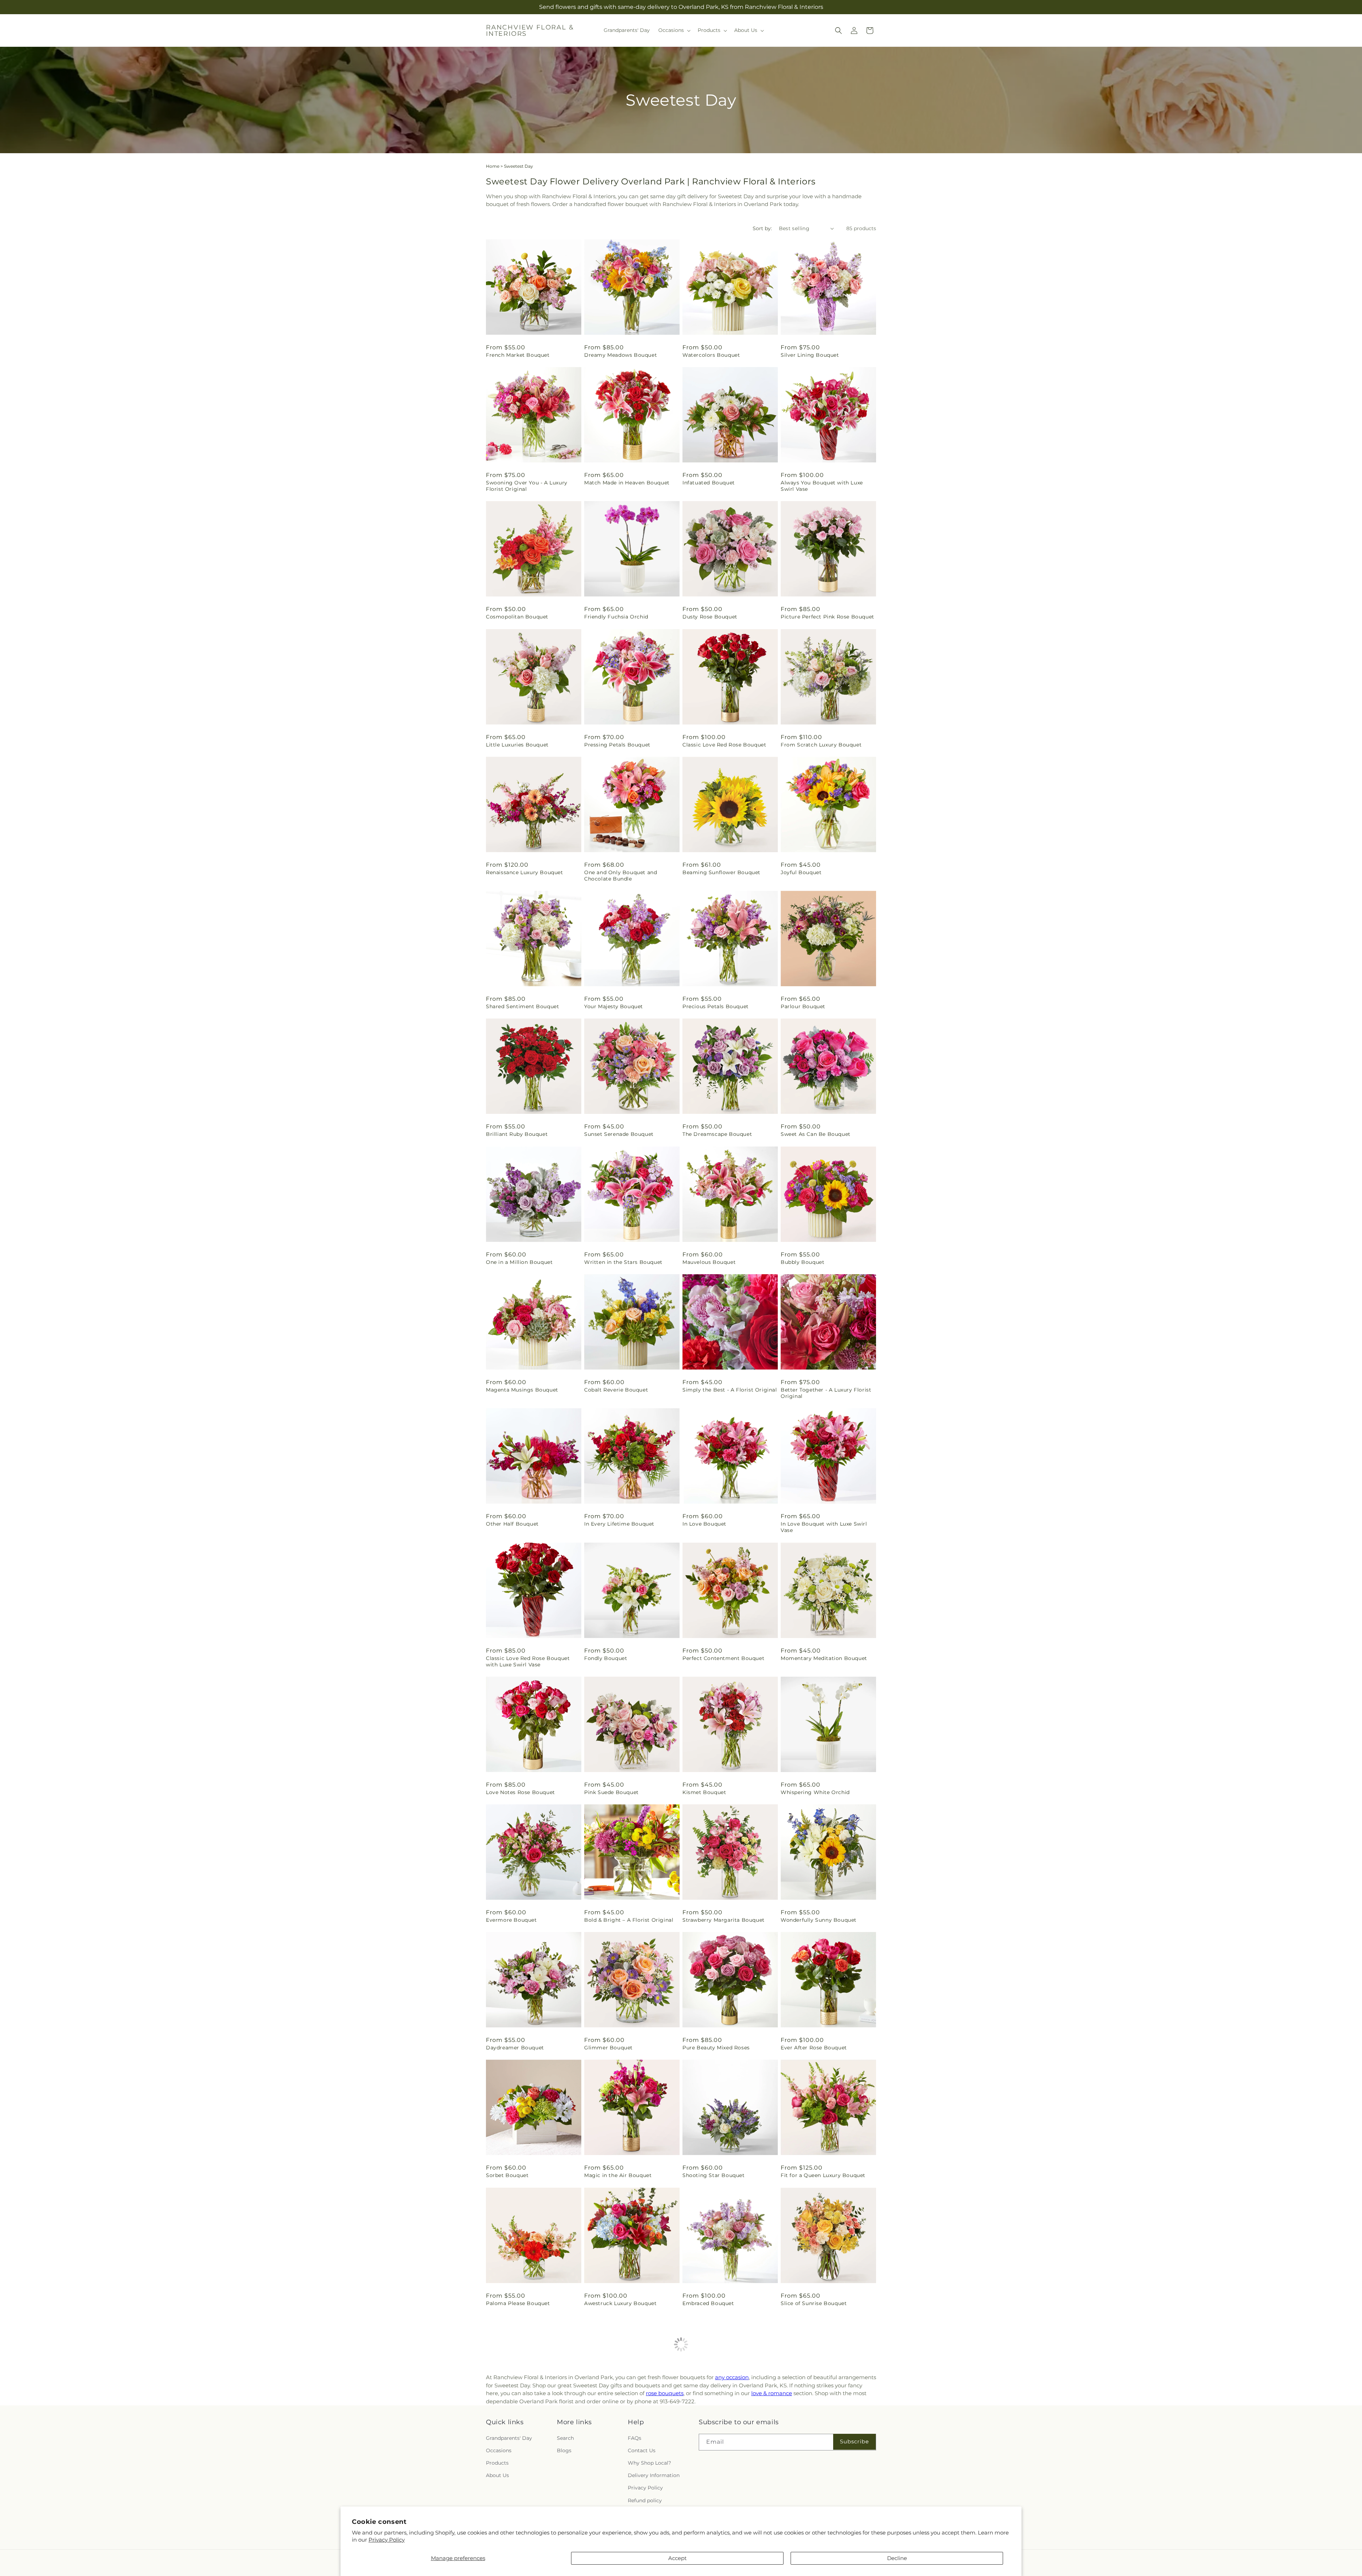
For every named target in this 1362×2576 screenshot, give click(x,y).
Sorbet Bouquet (507, 2175)
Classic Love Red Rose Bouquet (724, 745)
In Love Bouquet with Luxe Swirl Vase (824, 1527)
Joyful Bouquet (801, 872)
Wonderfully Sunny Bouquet (819, 1920)
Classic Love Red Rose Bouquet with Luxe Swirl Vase (528, 1661)
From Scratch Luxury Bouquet (821, 745)
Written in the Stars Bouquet (623, 1262)
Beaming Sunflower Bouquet (721, 872)
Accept (677, 2558)
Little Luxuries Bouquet (517, 745)
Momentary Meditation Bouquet (824, 1658)
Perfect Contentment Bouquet (723, 1658)
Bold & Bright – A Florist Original (629, 1920)
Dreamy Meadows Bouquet (621, 355)
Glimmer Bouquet (608, 2048)
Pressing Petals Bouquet (617, 745)
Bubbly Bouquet (802, 1262)
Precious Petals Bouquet (716, 1006)
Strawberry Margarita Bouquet (724, 1920)
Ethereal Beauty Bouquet (520, 2431)
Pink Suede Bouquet (611, 1792)
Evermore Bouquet (511, 1920)
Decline (897, 2558)
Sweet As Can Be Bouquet (816, 1134)
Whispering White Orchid (815, 1792)
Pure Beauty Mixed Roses (716, 2048)
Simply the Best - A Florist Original (730, 1390)
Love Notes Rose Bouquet (521, 1792)
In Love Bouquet (704, 1524)
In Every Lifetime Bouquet (619, 1524)
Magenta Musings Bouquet (522, 1390)
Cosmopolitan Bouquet (517, 617)
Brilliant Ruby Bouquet (517, 1134)
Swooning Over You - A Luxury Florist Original (527, 486)
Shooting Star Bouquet (714, 2175)
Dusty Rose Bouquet (710, 617)
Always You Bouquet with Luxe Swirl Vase (822, 486)
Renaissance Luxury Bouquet (525, 872)
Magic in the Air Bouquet (618, 2175)
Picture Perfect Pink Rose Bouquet (827, 617)
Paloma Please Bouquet (518, 2303)
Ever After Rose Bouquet (814, 2048)
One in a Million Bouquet (519, 1262)
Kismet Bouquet (704, 1792)
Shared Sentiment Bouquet (522, 1006)
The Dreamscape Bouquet (717, 1134)
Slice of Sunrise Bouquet (814, 2303)
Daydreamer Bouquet (515, 2048)
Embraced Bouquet (708, 2303)
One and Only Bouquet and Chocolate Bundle (621, 876)
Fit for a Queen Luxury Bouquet (823, 2175)
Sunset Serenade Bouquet (619, 1134)
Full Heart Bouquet (708, 2431)
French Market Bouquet (518, 355)
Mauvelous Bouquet (709, 1262)
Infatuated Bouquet (709, 483)
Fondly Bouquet (606, 1658)
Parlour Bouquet (803, 1006)
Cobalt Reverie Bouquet (616, 1390)
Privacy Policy (387, 2540)
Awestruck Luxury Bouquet (620, 2303)
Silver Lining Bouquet (810, 355)
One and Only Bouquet (811, 2431)
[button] (674, 30)
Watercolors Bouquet (711, 355)
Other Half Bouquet (512, 1524)
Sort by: (762, 228)
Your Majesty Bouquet (614, 1006)
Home (493, 166)
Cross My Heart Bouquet (617, 2431)
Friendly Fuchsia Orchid (616, 617)
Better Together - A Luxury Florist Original (826, 1393)
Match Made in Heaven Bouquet (627, 483)
